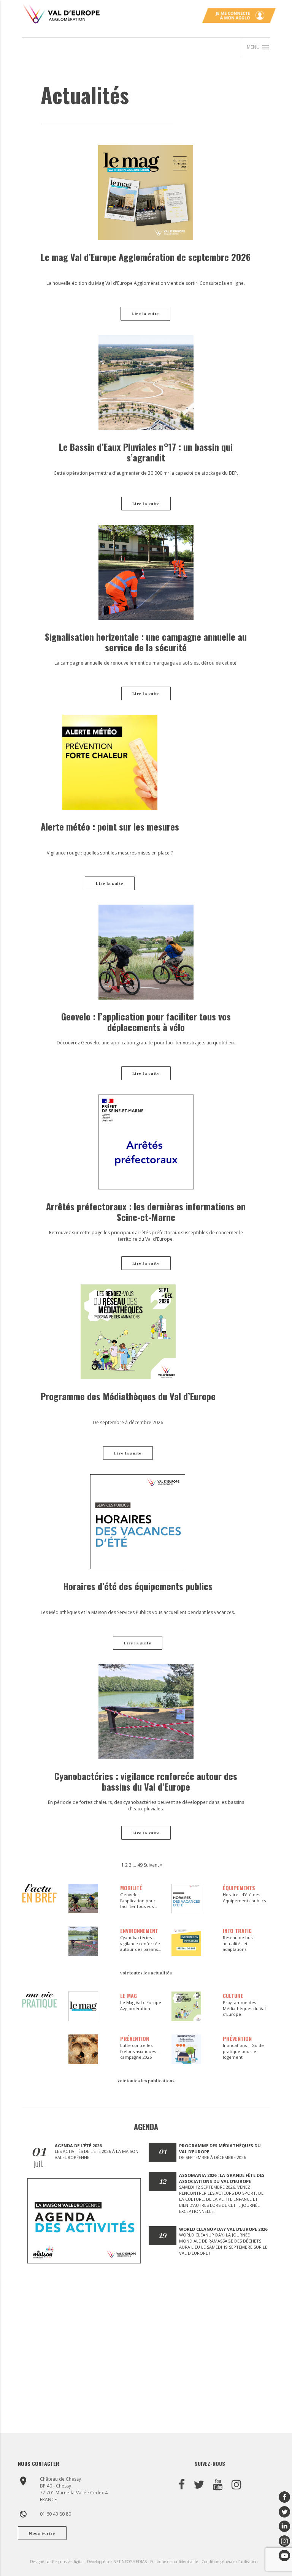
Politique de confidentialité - (176, 2562)
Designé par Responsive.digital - (59, 2562)
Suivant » (153, 1865)
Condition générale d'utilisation (230, 2562)
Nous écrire (42, 2533)
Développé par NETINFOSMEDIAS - (119, 2562)
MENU (258, 47)
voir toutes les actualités (146, 1973)
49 (140, 1865)
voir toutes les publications (146, 2081)
